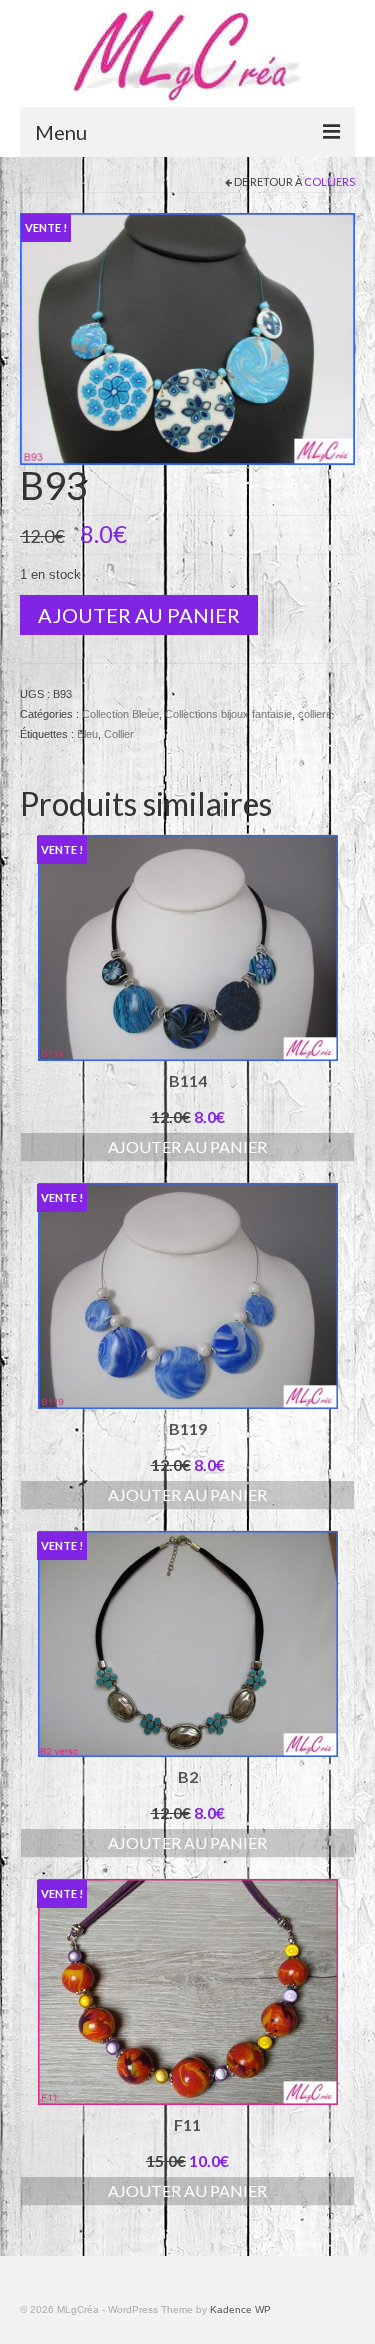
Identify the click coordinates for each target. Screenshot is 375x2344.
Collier (119, 734)
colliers (329, 181)
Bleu (87, 734)
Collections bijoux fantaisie (228, 714)
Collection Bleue (120, 714)
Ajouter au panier (139, 615)
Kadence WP (240, 2309)
